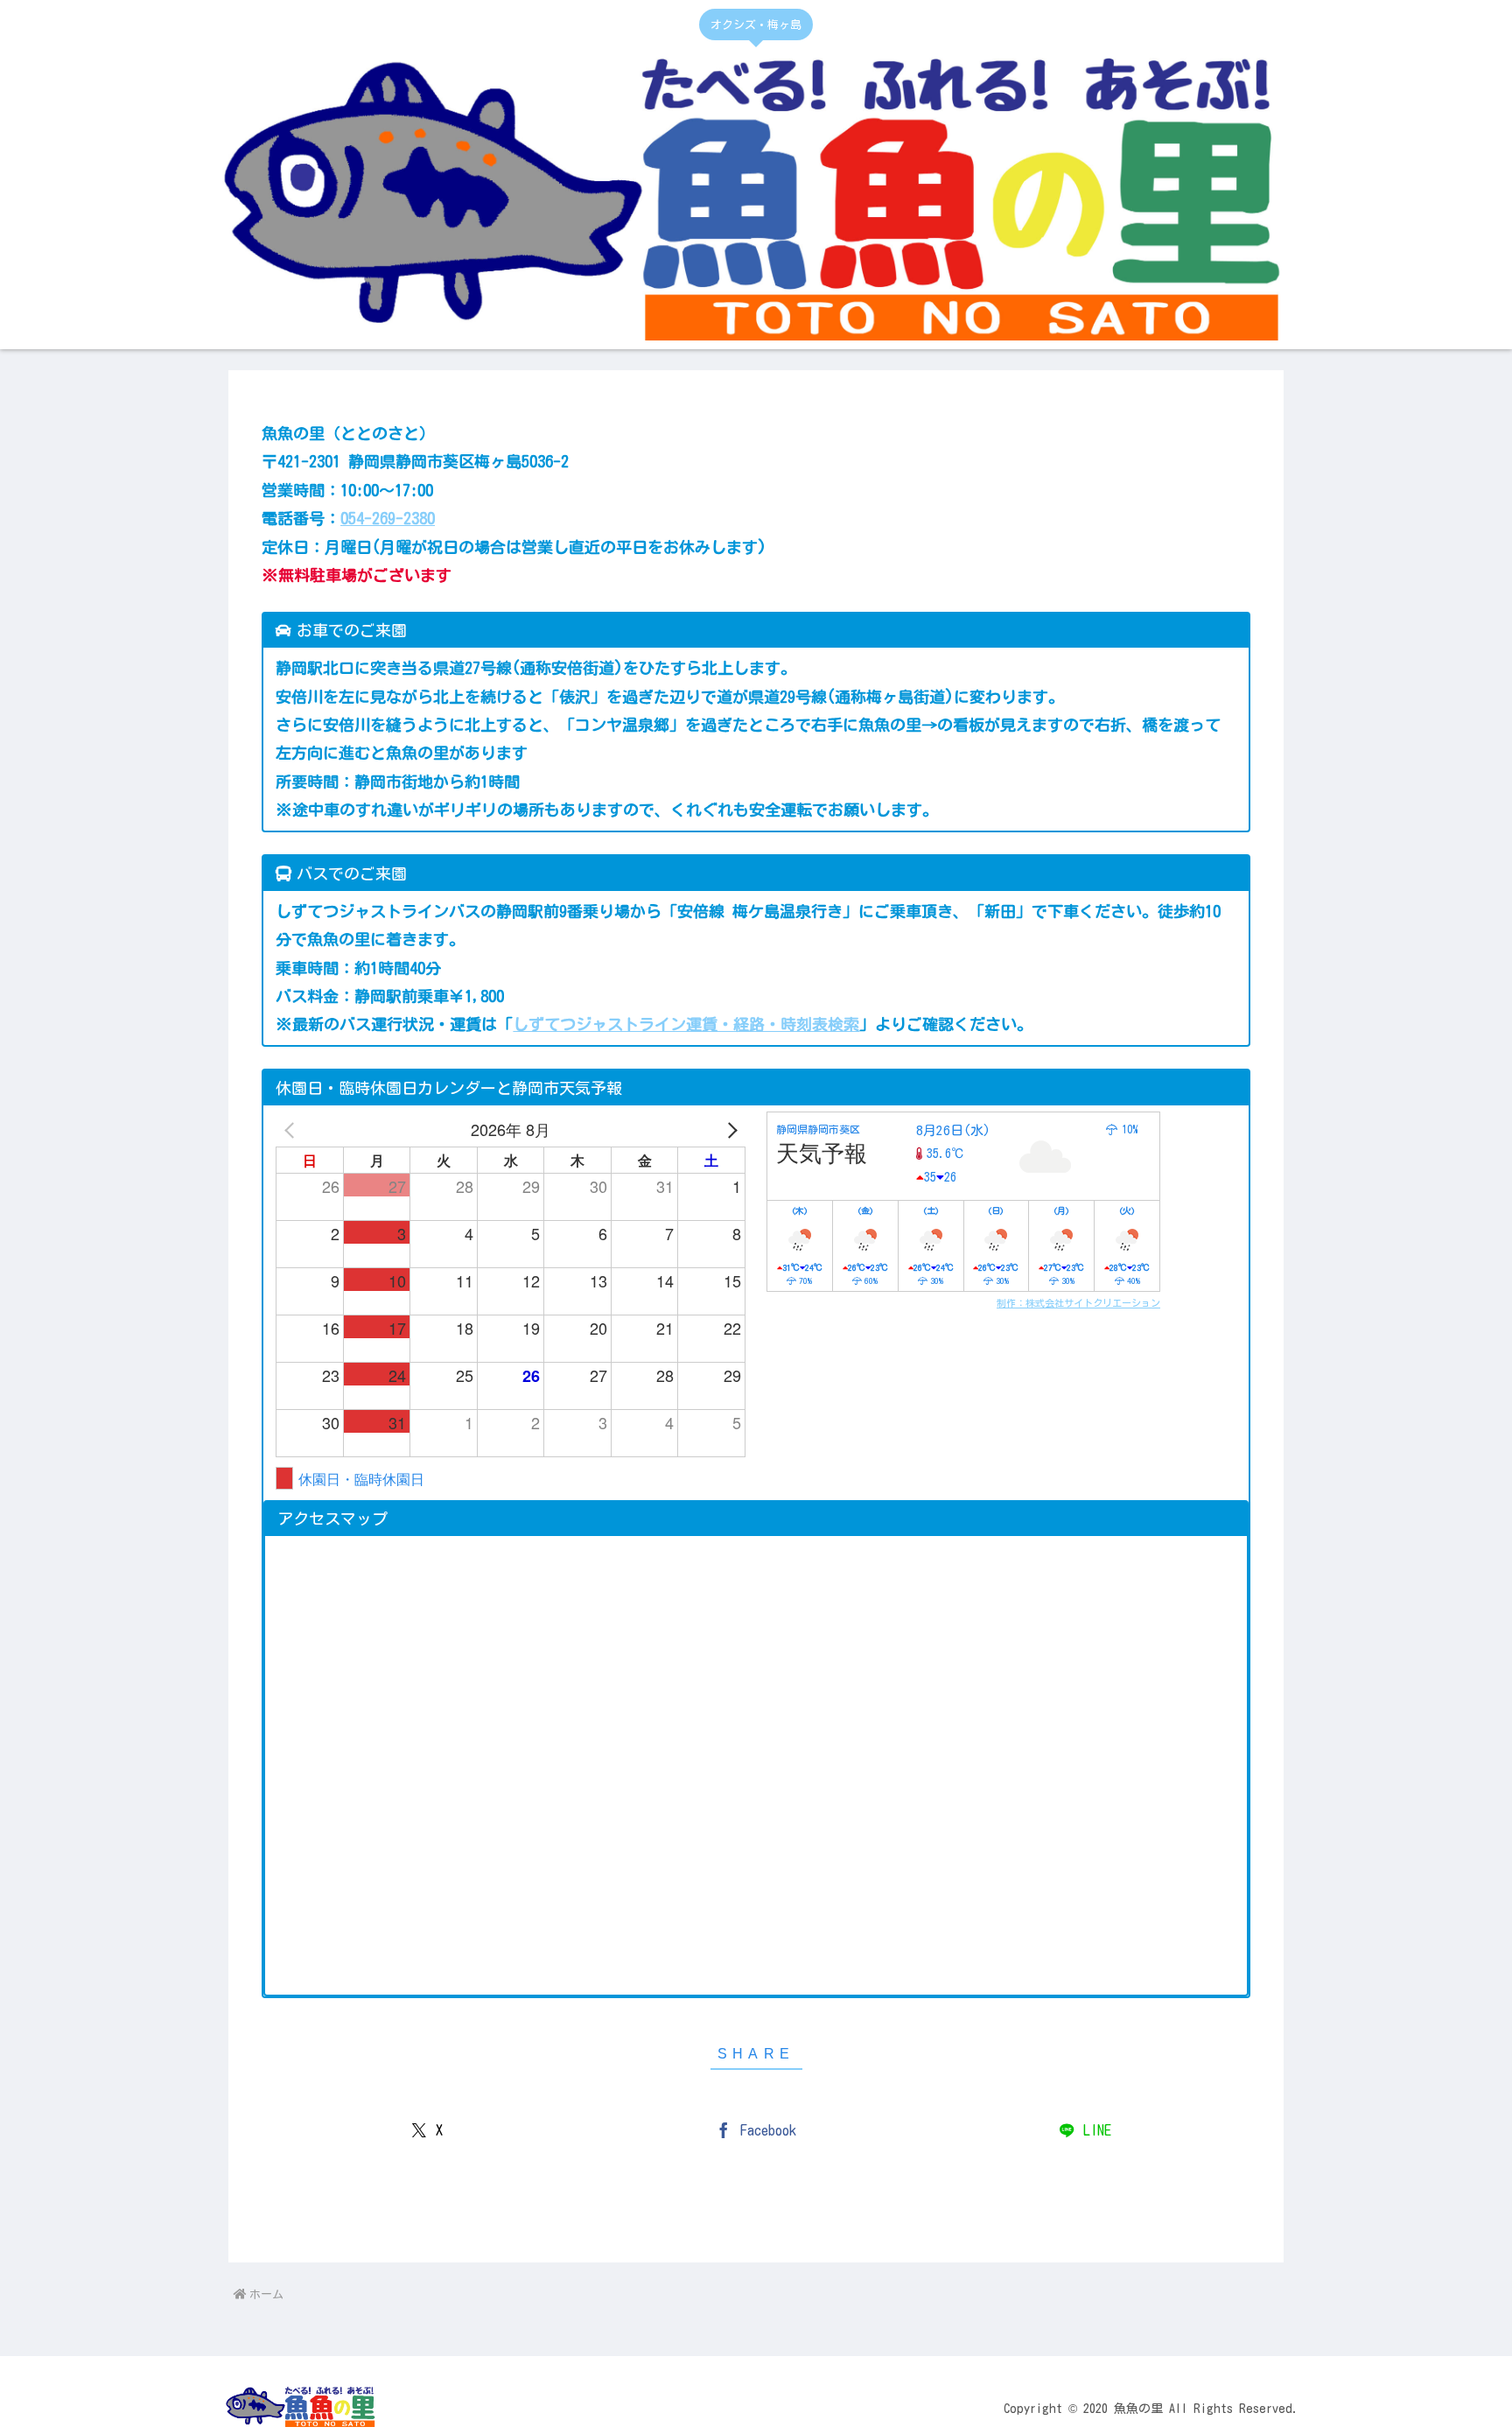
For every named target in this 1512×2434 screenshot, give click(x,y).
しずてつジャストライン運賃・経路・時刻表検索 (686, 1024)
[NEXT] (729, 1129)
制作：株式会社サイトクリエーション (1078, 1303)
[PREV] (292, 1129)
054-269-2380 (388, 518)
